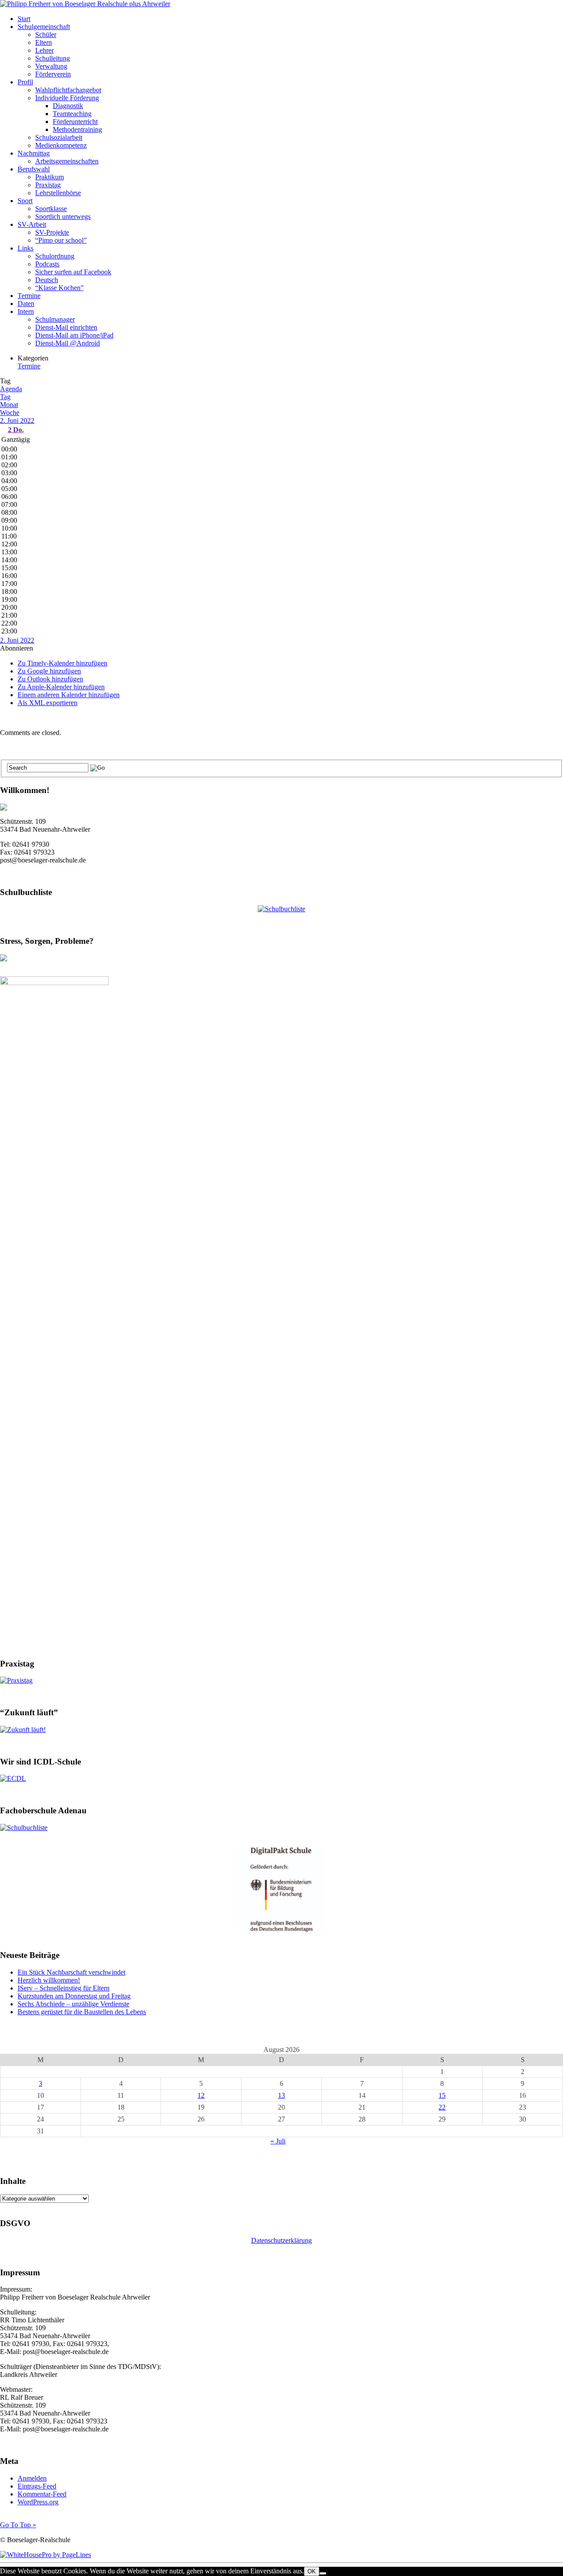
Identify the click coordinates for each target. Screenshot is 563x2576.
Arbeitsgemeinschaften (67, 161)
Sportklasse (51, 209)
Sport (25, 201)
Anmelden (32, 2478)
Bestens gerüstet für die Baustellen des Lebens (82, 2012)
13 (281, 2095)
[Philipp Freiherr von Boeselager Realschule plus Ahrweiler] (85, 4)
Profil (25, 82)
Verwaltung (51, 66)
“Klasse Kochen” (59, 288)
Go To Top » (18, 2525)
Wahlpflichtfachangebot (68, 90)
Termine (29, 296)
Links (26, 248)
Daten (26, 304)
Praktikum (49, 177)
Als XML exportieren (48, 703)
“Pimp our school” (61, 240)
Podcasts (47, 264)
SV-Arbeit (32, 224)
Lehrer (44, 50)
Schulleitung (53, 58)
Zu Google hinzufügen (49, 671)
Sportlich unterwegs (63, 216)
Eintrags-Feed (37, 2486)
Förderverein (53, 74)
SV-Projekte (52, 232)
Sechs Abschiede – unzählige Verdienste (73, 2004)
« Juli (278, 2141)
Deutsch (47, 280)
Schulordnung (55, 256)
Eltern (44, 42)
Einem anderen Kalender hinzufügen (69, 695)
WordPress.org (38, 2502)
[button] (16, 648)
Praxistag (48, 185)
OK (312, 2571)
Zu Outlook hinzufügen (50, 679)
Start (24, 19)
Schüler (46, 35)
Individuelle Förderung (67, 98)
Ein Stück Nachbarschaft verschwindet (71, 1972)
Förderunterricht (75, 122)
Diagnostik (68, 106)
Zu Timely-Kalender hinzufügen (62, 663)
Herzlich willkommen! (49, 1980)
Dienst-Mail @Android (68, 343)
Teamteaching (72, 114)
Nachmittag (34, 153)
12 (201, 2095)
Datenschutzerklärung (281, 2240)
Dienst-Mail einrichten (66, 327)
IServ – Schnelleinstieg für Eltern (64, 1988)
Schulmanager (55, 319)
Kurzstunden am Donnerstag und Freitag (74, 1996)
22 (442, 2107)
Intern (26, 311)
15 (442, 2095)
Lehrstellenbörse (58, 193)
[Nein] (323, 2573)
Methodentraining (77, 129)
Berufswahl (34, 169)
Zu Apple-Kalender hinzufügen (61, 687)
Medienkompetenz (61, 145)
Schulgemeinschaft (44, 27)
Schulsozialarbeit (59, 137)
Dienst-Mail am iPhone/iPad (74, 335)
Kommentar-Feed (42, 2494)
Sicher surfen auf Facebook (73, 272)
